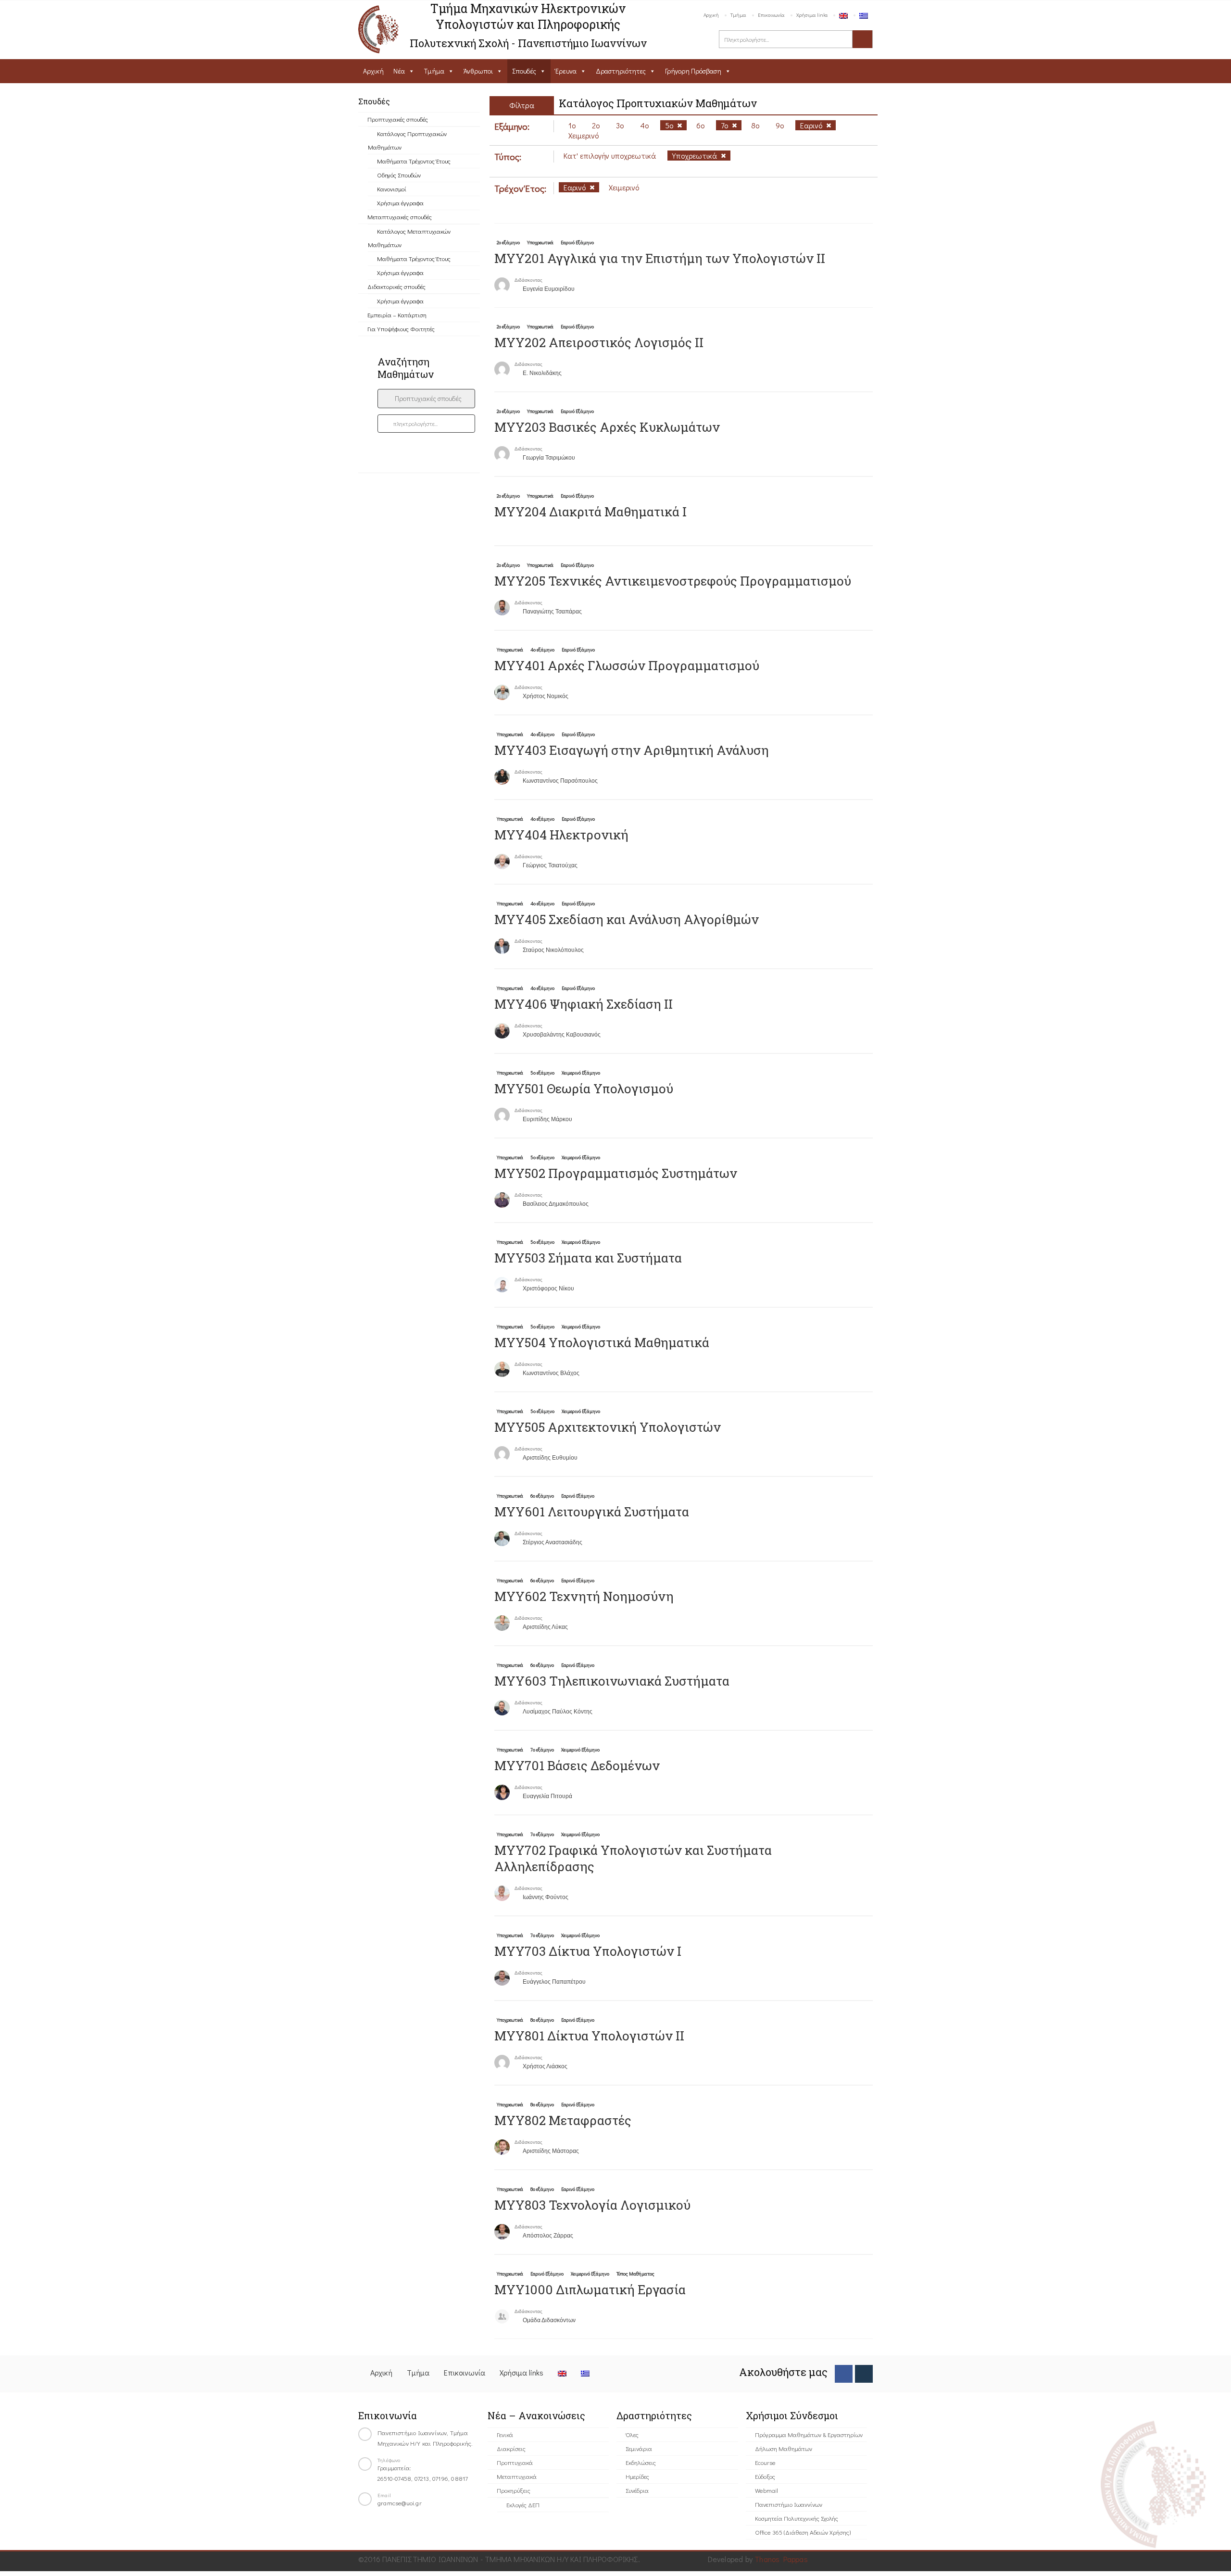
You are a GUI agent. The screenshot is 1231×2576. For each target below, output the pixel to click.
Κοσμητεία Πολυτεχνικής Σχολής (797, 2518)
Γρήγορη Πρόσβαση (693, 71)
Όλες (632, 2434)
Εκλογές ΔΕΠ (523, 2505)
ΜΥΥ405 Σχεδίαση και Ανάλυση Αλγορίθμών (627, 919)
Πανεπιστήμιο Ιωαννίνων (789, 2504)
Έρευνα (566, 71)
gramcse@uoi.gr (400, 2503)
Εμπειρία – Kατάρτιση (397, 315)
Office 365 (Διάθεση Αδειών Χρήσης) (803, 2532)
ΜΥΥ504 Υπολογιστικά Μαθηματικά (602, 1342)
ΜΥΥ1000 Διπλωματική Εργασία (590, 2289)
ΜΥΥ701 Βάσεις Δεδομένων (577, 1765)
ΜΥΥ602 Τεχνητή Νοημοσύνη (584, 1596)
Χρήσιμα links (812, 15)
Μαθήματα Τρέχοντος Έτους (414, 161)
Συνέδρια (637, 2490)
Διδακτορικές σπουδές (396, 286)
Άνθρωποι (478, 71)
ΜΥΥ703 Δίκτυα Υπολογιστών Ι (588, 1951)
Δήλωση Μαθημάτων (784, 2448)
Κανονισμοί (392, 189)
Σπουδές (524, 71)
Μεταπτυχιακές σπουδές (400, 217)
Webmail (766, 2490)
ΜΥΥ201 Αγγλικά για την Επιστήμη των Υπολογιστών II (660, 258)
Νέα (399, 71)
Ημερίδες (637, 2476)
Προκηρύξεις (514, 2490)
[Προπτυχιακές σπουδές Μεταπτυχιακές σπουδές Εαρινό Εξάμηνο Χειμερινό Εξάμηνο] (426, 399)
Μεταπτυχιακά (517, 2476)
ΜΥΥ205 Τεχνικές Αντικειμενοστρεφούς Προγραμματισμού (673, 581)
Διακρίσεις (511, 2448)
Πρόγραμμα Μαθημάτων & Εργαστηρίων (809, 2434)
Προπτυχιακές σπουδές (398, 119)
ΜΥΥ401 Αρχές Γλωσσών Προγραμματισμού (627, 665)
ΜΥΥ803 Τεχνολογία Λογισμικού (592, 2205)
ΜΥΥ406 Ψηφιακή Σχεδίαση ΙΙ (584, 1004)
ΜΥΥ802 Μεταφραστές (563, 2120)
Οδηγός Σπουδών (399, 175)
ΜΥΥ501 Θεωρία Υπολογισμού (584, 1088)
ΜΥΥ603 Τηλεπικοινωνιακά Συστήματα (612, 1681)
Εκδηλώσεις (641, 2462)
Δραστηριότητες (621, 71)
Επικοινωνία (771, 15)
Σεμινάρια (639, 2448)
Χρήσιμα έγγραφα (400, 203)
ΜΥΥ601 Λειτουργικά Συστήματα (592, 1512)
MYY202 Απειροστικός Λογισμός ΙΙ (599, 342)
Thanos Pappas (781, 2559)
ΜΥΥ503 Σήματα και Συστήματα (588, 1258)
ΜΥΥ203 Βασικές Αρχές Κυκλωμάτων (607, 427)
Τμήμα (738, 15)
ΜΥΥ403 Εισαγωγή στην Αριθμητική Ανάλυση (632, 750)
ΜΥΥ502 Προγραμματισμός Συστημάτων (616, 1173)
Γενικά (505, 2434)
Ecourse (765, 2462)
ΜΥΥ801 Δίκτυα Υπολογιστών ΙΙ (589, 2036)
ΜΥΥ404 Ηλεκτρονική (561, 835)
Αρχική (711, 15)
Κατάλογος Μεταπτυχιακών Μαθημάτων (409, 238)
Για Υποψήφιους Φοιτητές (401, 329)
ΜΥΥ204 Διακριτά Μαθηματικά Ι (590, 512)
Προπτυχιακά (515, 2462)
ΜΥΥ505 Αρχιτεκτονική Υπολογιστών (608, 1427)
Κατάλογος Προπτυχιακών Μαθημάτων (407, 140)
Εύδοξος (765, 2476)
